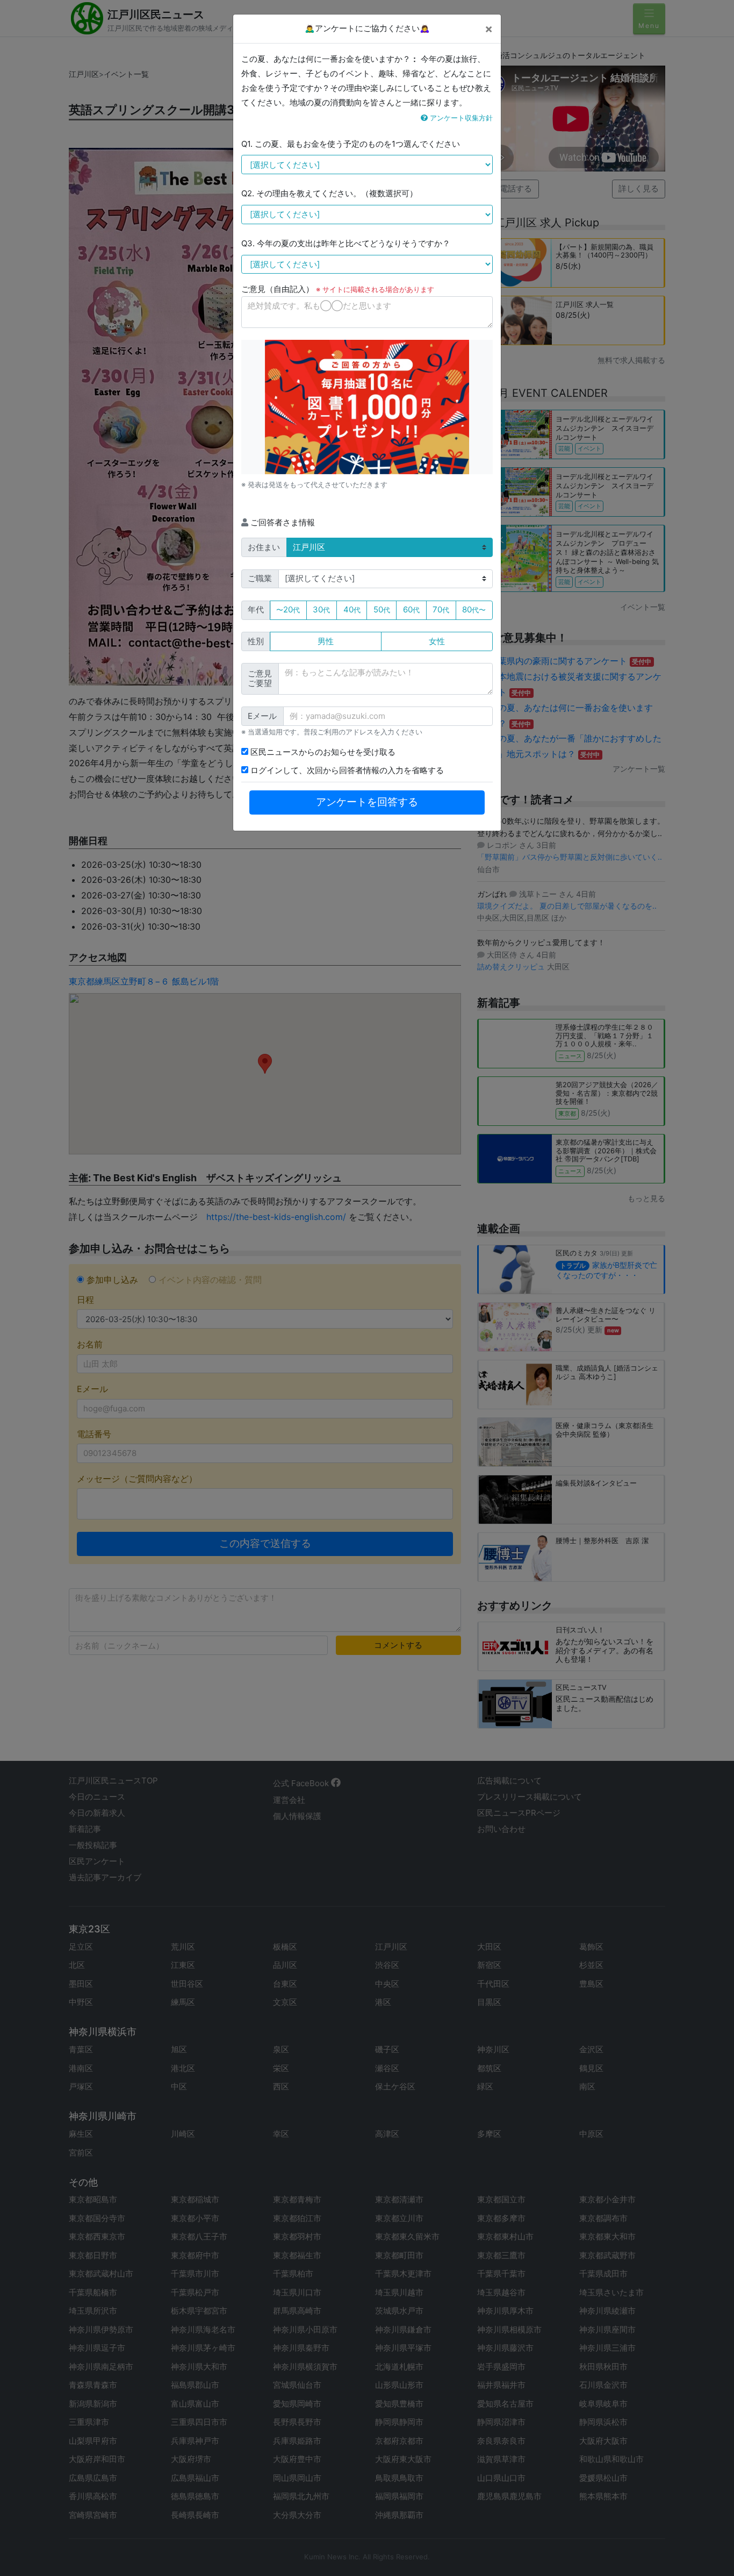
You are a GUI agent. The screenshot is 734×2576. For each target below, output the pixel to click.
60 (411, 609)
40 (352, 609)
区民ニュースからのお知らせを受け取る (322, 752)
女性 (437, 641)
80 (474, 609)
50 (382, 609)
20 (288, 609)
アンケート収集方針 (460, 118)
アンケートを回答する (367, 802)
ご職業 (260, 578)
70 (441, 609)
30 (321, 609)
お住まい (264, 547)
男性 (326, 641)
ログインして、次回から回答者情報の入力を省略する (346, 770)
